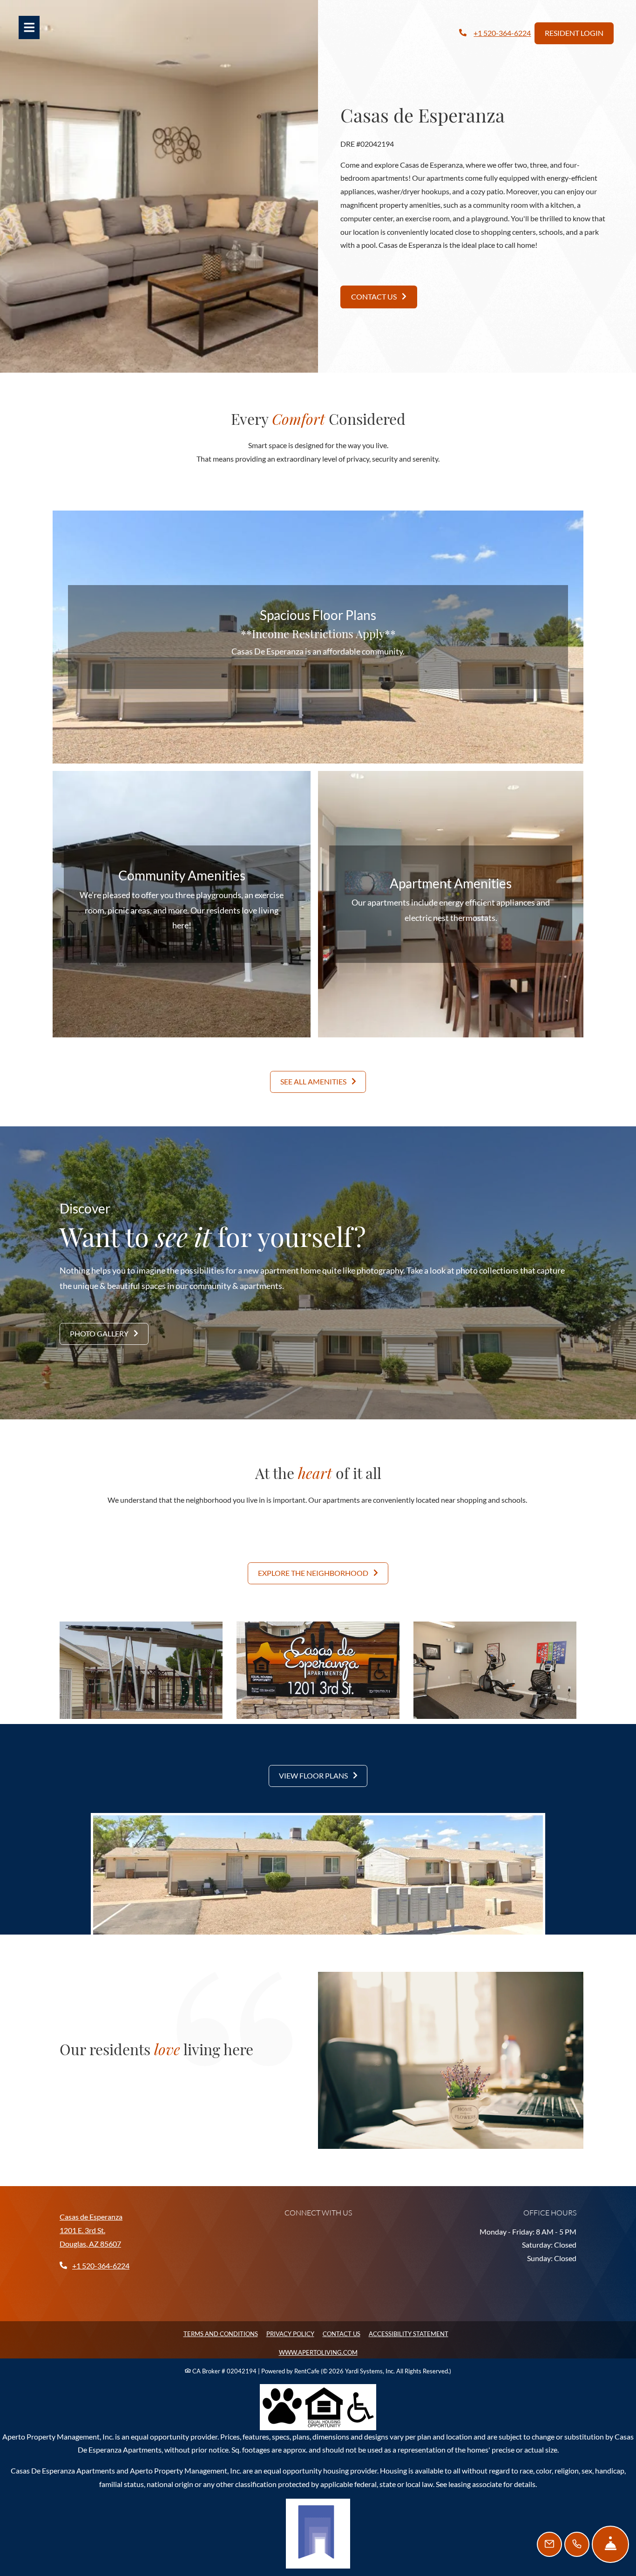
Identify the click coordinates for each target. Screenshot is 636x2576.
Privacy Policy (290, 2334)
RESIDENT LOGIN (574, 33)
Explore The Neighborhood (314, 1573)
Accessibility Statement (409, 2334)
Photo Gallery (100, 1333)
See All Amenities (314, 1081)
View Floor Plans (314, 1775)
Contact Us (375, 296)
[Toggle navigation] (29, 27)
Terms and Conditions (221, 2334)
